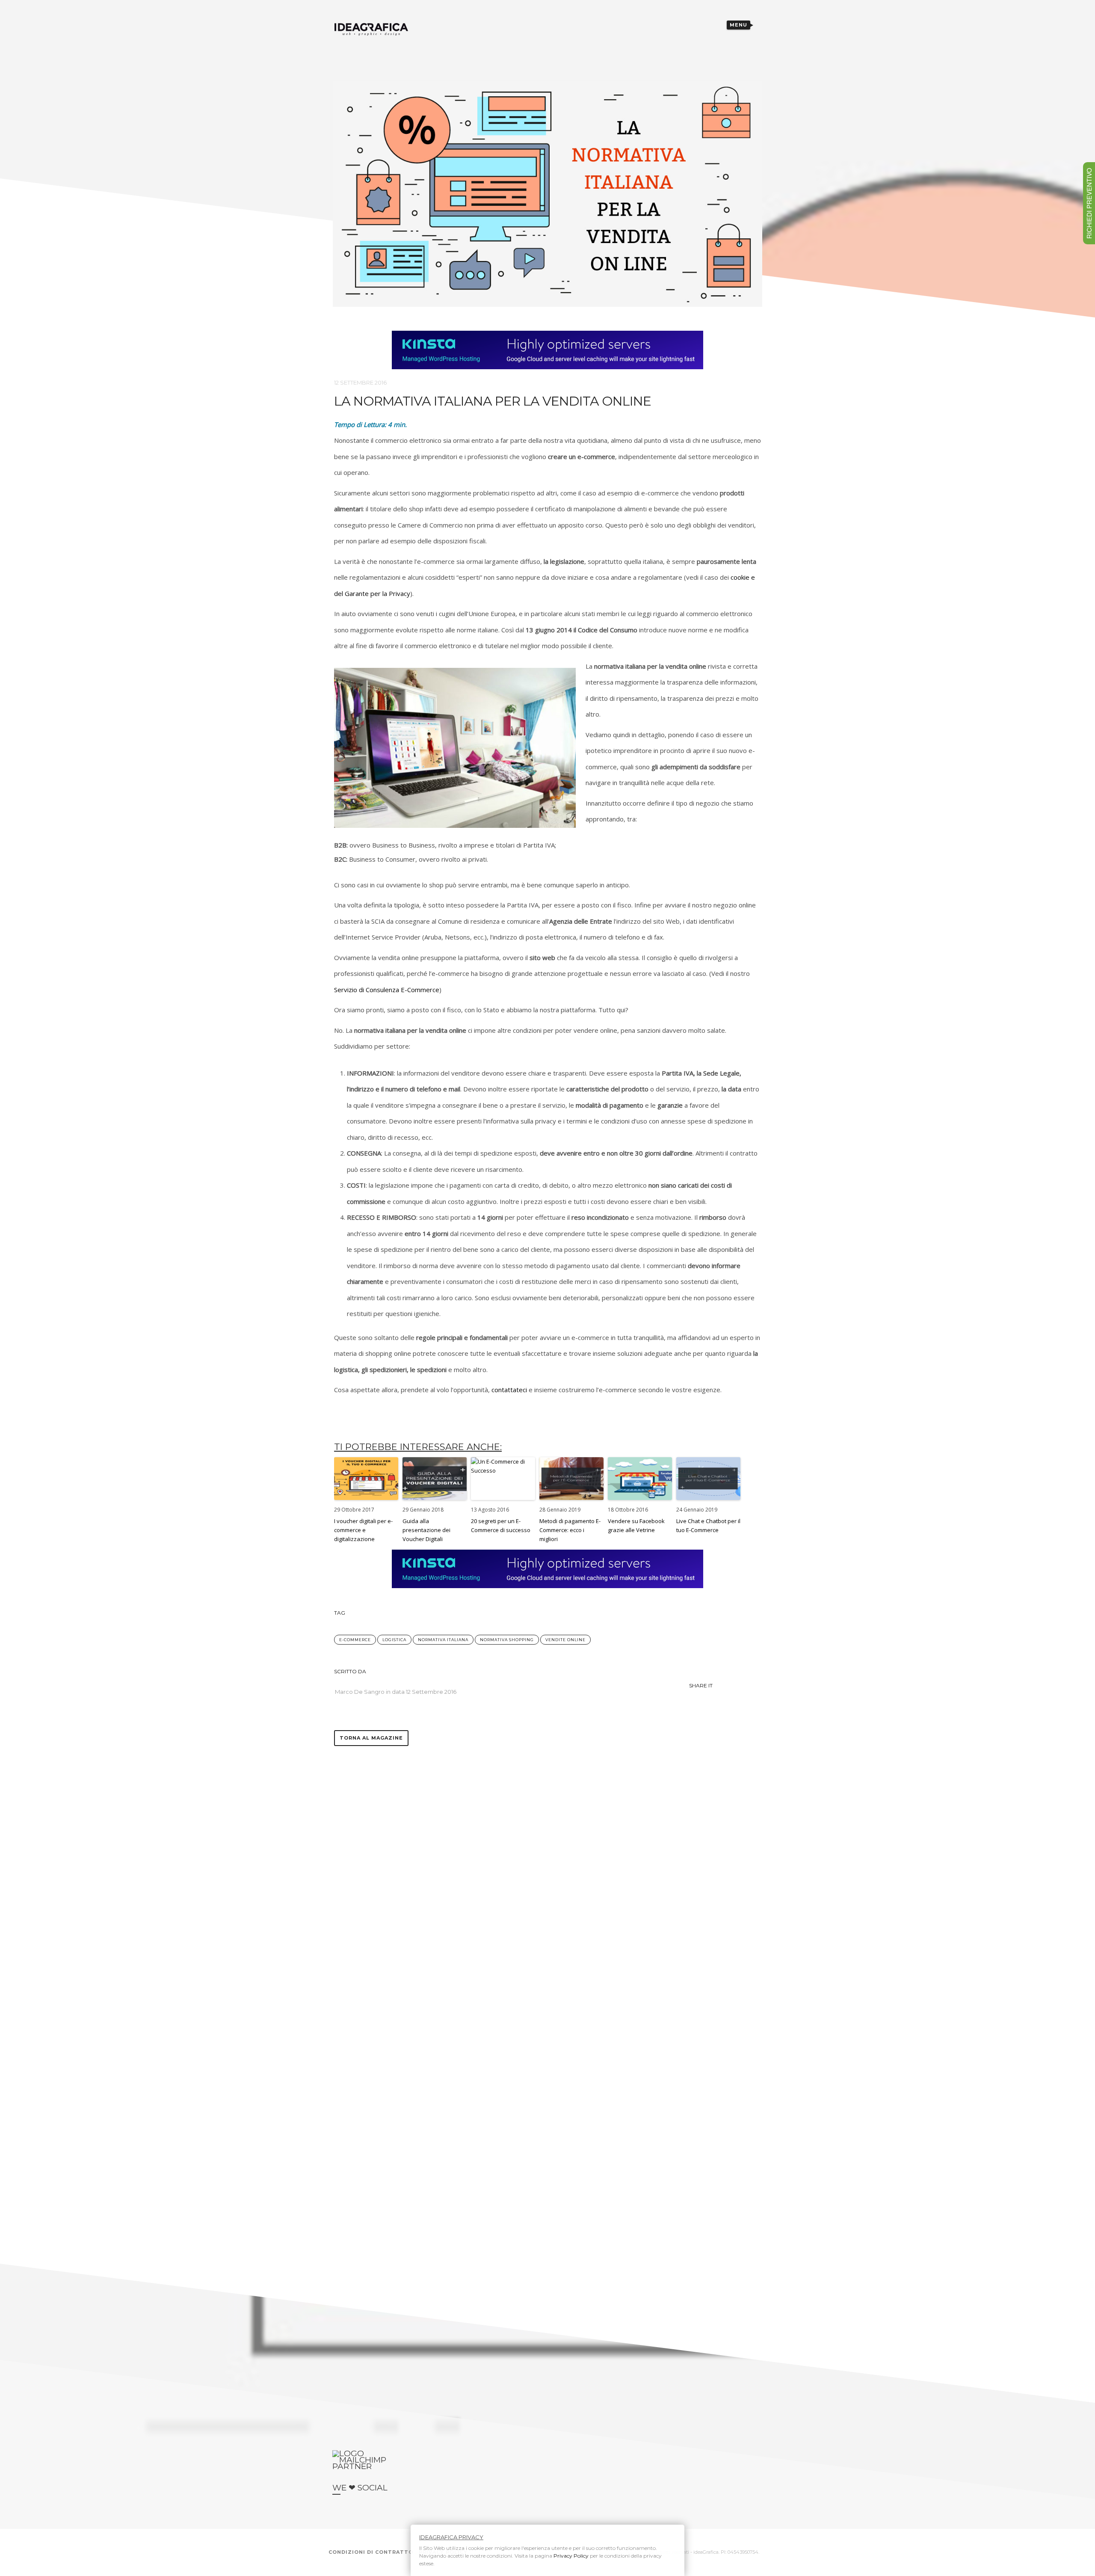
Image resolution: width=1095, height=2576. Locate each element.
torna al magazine (371, 1738)
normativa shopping (507, 1640)
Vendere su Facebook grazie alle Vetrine (636, 1525)
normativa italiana (443, 1640)
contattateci (509, 1390)
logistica (394, 1640)
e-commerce (355, 1640)
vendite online (565, 1640)
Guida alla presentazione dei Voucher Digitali (426, 1530)
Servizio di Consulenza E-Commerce (387, 990)
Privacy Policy (571, 2556)
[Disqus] (547, 1853)
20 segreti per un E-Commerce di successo (501, 1525)
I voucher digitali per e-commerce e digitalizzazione (363, 1530)
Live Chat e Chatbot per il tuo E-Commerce (708, 1525)
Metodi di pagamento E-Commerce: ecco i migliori (570, 1530)
